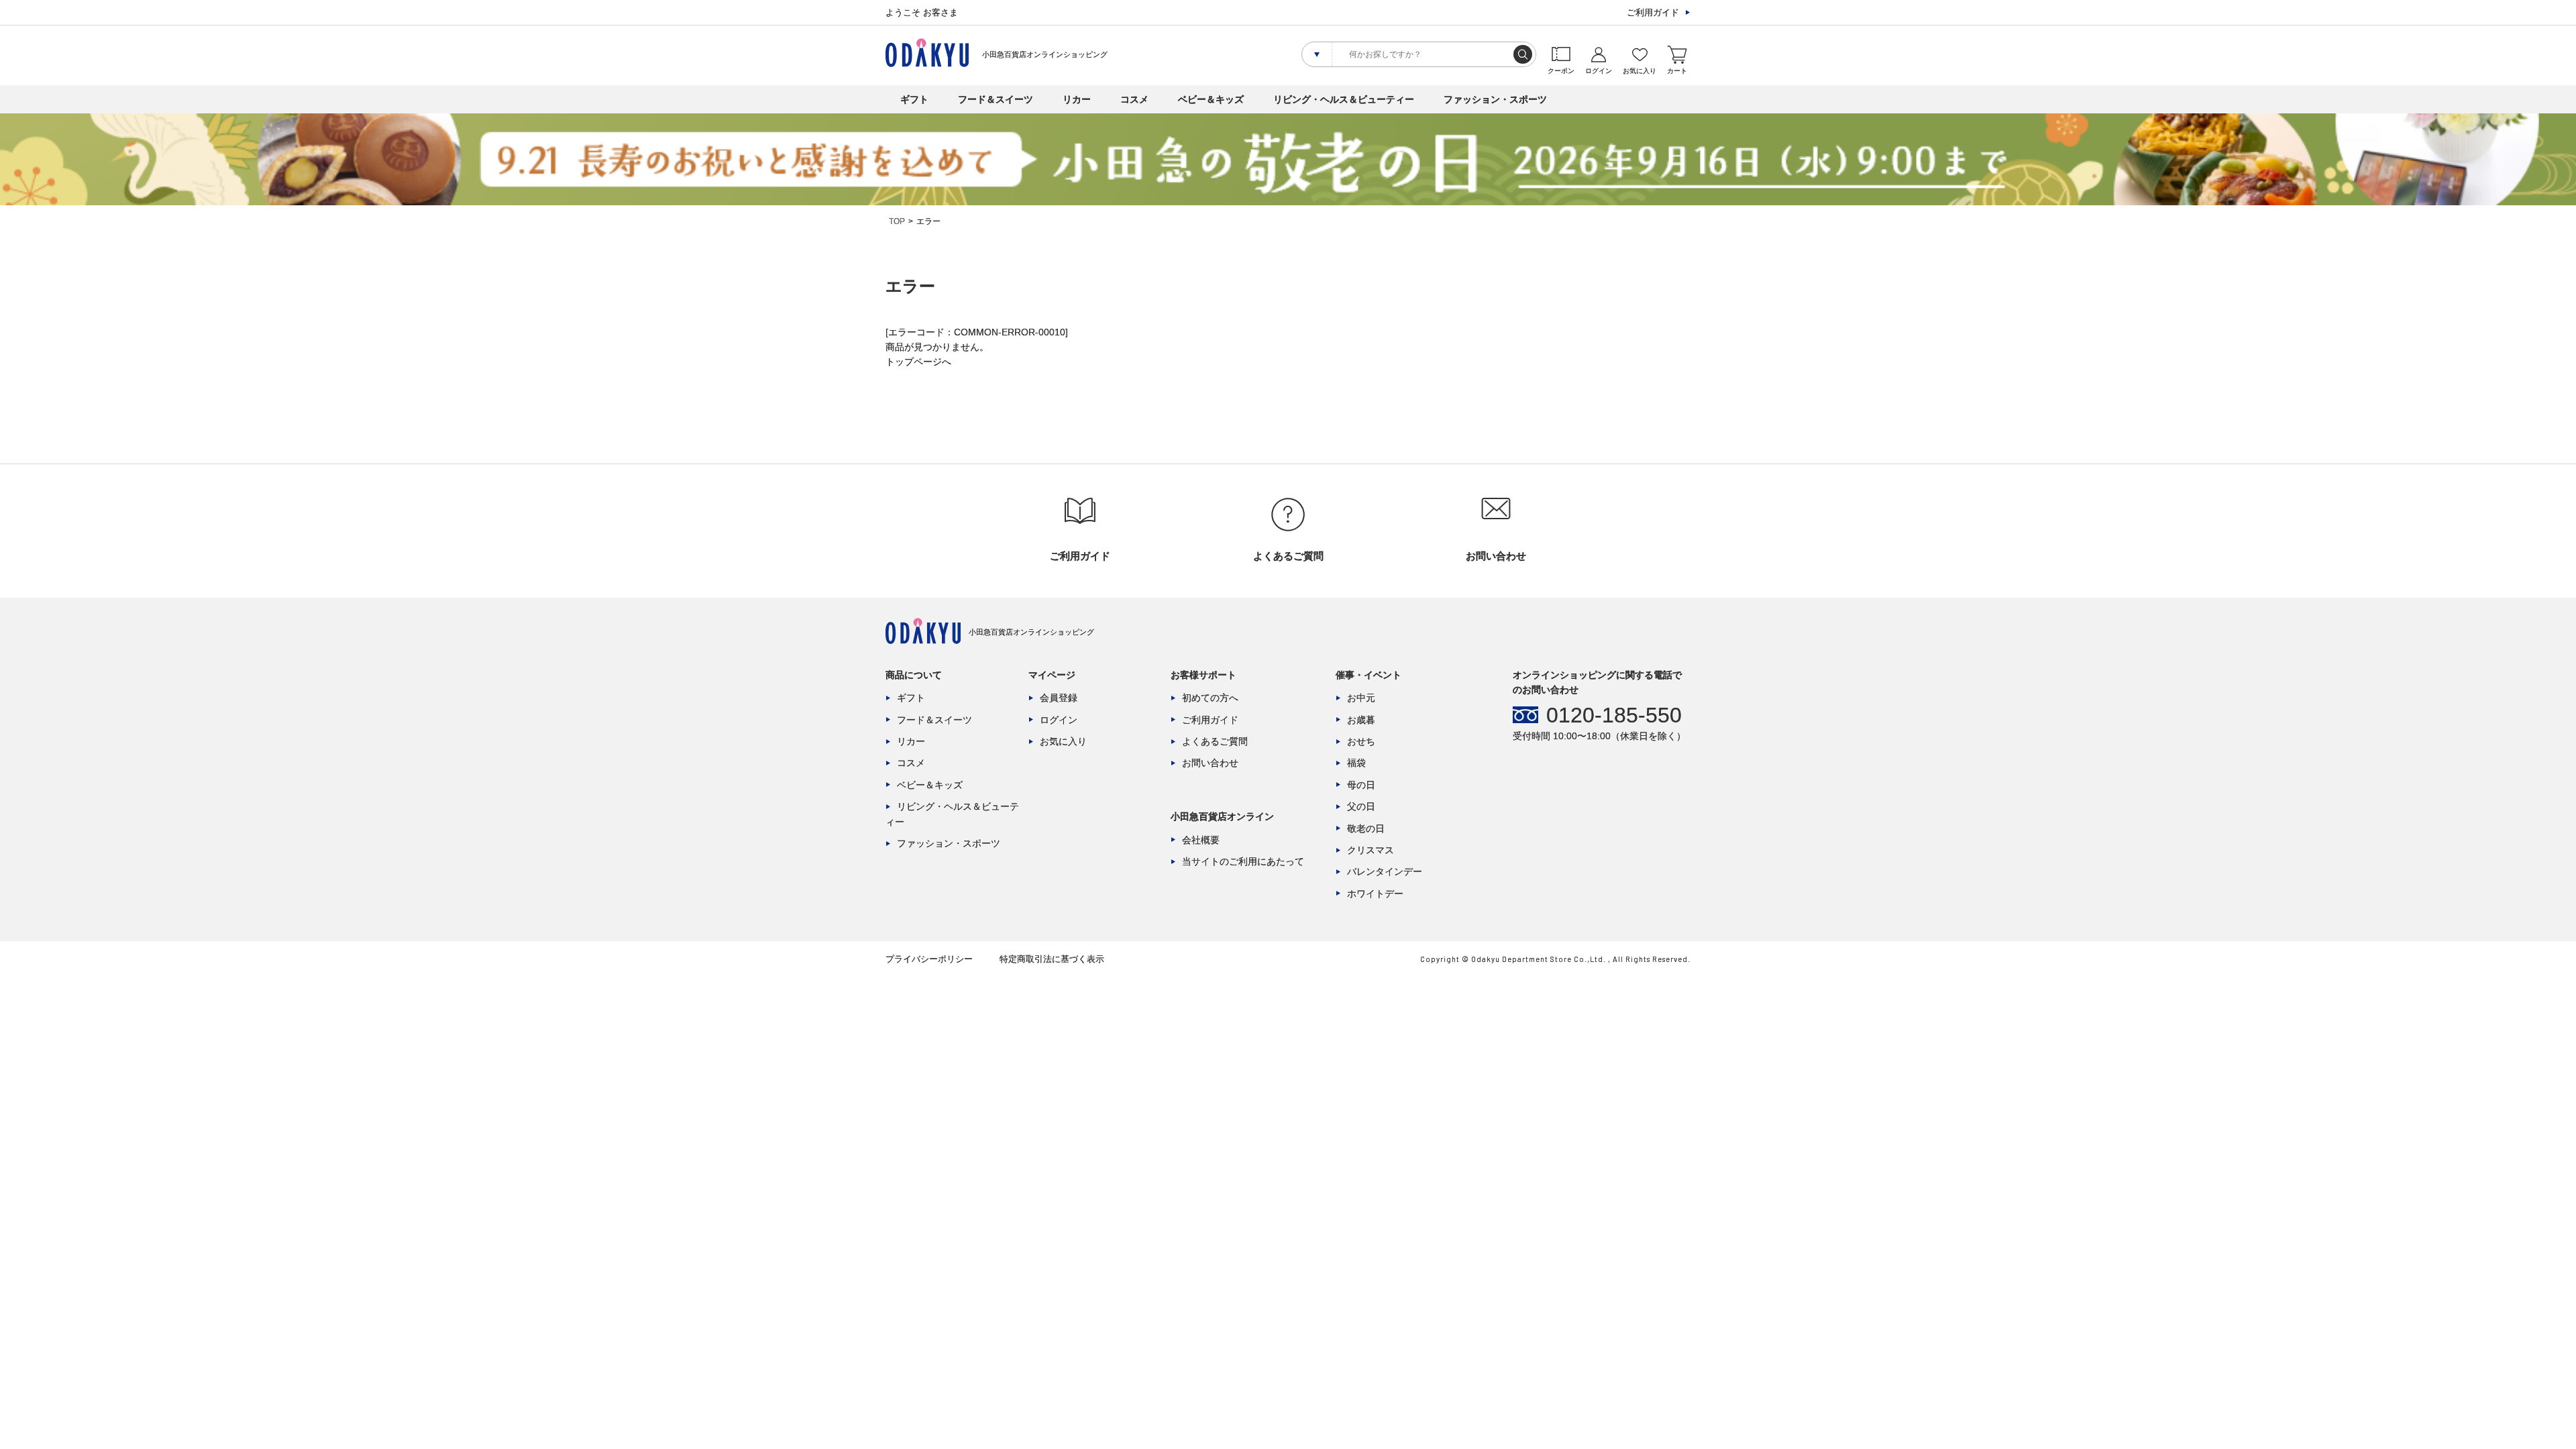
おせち (1361, 741)
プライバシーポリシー (929, 959)
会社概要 (1201, 840)
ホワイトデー (1375, 894)
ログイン (1059, 720)
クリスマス (1371, 850)
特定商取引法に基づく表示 (1052, 959)
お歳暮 (1361, 720)
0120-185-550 (1614, 715)
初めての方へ (1210, 698)
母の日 (1361, 785)
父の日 (1361, 806)
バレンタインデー (1385, 871)
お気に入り (1063, 741)
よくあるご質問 (1215, 741)
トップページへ (918, 362)
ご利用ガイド (1653, 12)
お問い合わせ (1210, 763)
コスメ (1134, 99)
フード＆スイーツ (996, 99)
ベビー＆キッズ (1211, 99)
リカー (1077, 99)
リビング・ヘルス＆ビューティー (1344, 99)
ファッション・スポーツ (1495, 99)
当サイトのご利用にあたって (1243, 861)
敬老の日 (1366, 828)
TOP (897, 221)
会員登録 (1059, 698)
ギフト (914, 99)
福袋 (1356, 763)
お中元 (1361, 698)
